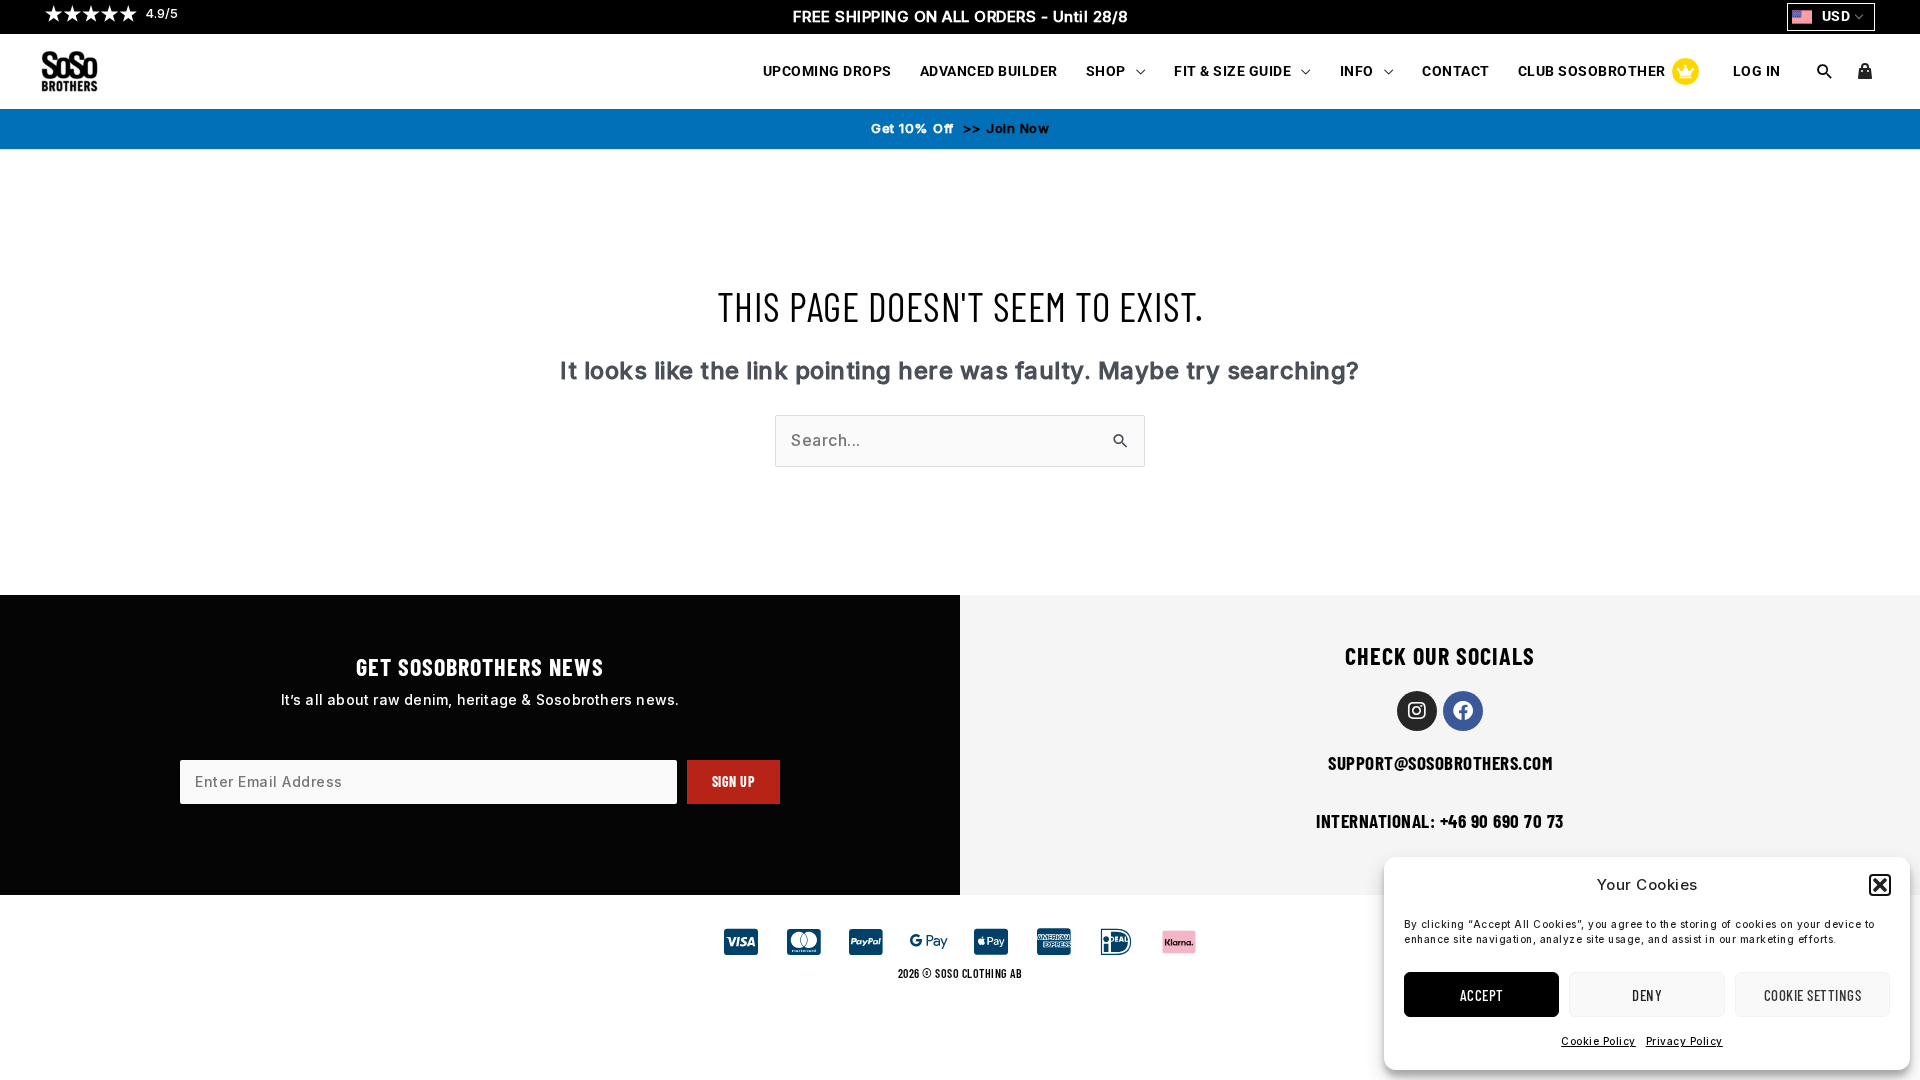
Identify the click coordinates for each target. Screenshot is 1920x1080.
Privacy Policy (1684, 1041)
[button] (1880, 885)
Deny (1647, 995)
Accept (1482, 995)
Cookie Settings (1813, 995)
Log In (1757, 71)
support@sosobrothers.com (1440, 762)
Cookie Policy (1598, 1041)
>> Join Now (1003, 128)
